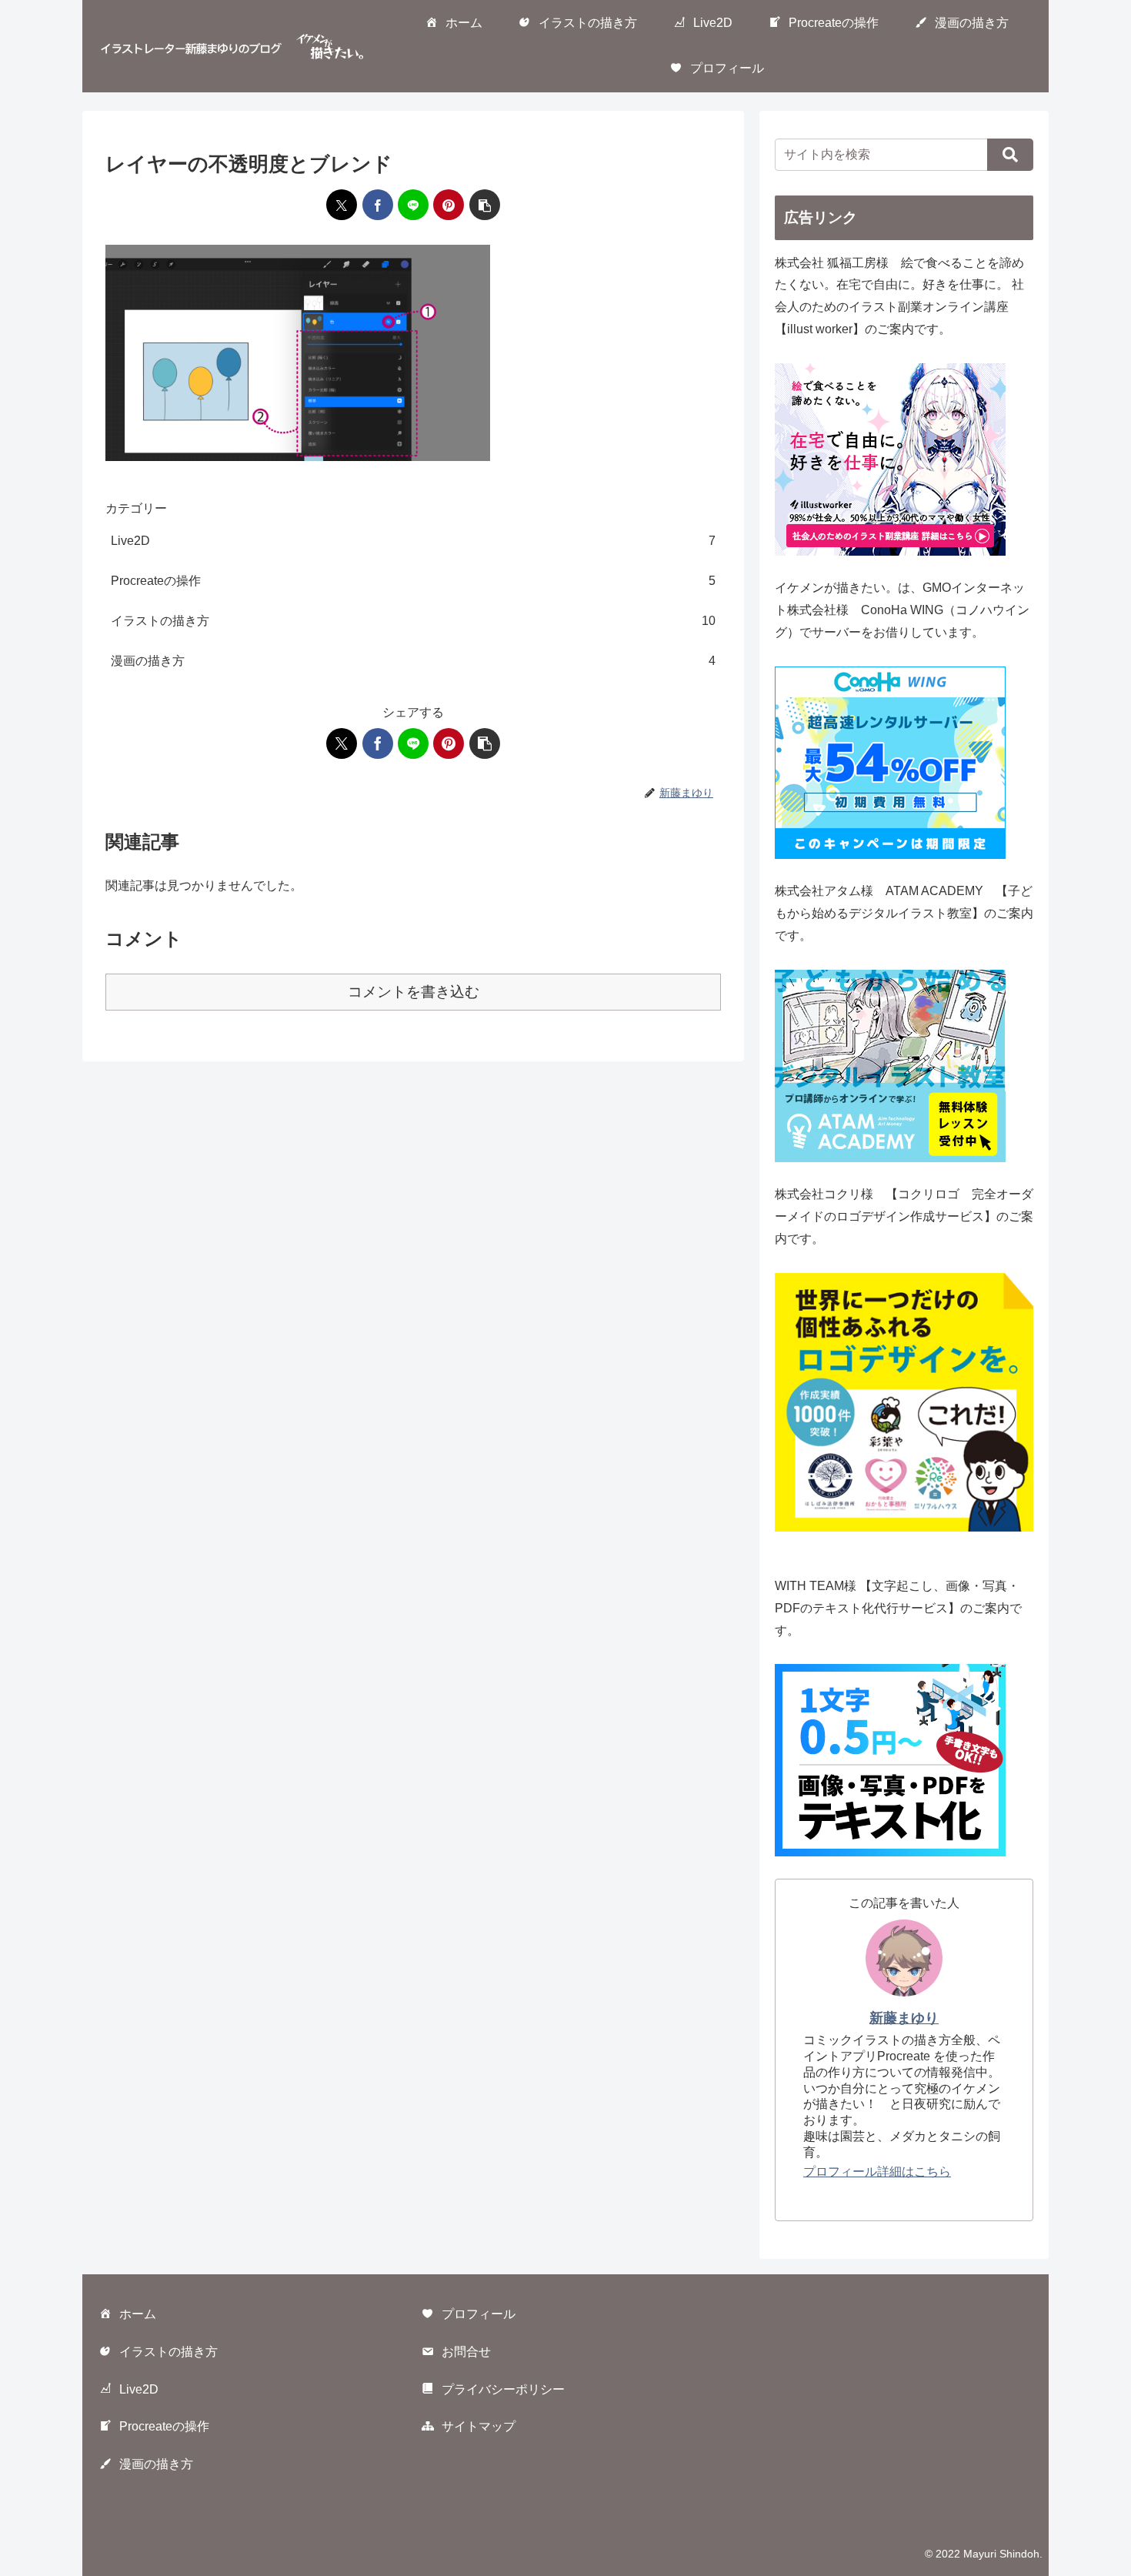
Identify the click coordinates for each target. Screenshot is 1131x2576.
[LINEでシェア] (413, 205)
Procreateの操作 (164, 2426)
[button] (485, 205)
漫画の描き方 (156, 2464)
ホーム (138, 2314)
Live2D (139, 2389)
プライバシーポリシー (503, 2389)
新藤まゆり (904, 2018)
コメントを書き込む (414, 992)
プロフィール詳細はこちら (877, 2172)
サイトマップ (479, 2426)
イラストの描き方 (168, 2352)
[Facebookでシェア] (378, 205)
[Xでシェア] (342, 205)
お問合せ (466, 2352)
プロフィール (479, 2314)
